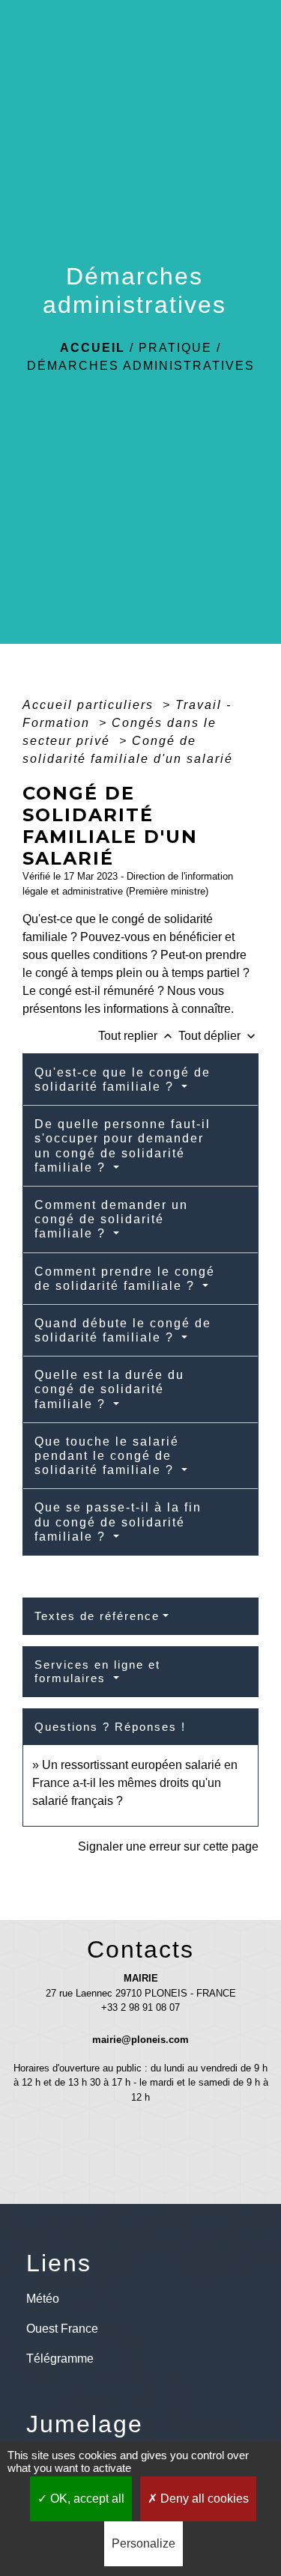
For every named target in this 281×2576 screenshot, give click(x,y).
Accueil (93, 348)
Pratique (175, 348)
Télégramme (60, 2359)
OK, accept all (86, 2499)
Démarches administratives (141, 366)
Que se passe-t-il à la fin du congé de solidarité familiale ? (118, 1522)
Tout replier (137, 1036)
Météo (43, 2299)
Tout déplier (218, 1036)
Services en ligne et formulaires (97, 1671)
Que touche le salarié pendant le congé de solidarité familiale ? (107, 1456)
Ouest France (62, 2329)
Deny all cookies (203, 2499)
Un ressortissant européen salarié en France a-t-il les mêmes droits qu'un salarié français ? (135, 1783)
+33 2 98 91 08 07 (140, 2007)
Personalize (143, 2543)
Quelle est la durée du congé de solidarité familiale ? (109, 1389)
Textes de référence (97, 1616)
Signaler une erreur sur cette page (168, 1846)
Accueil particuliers (90, 705)
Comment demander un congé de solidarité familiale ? (111, 1219)
